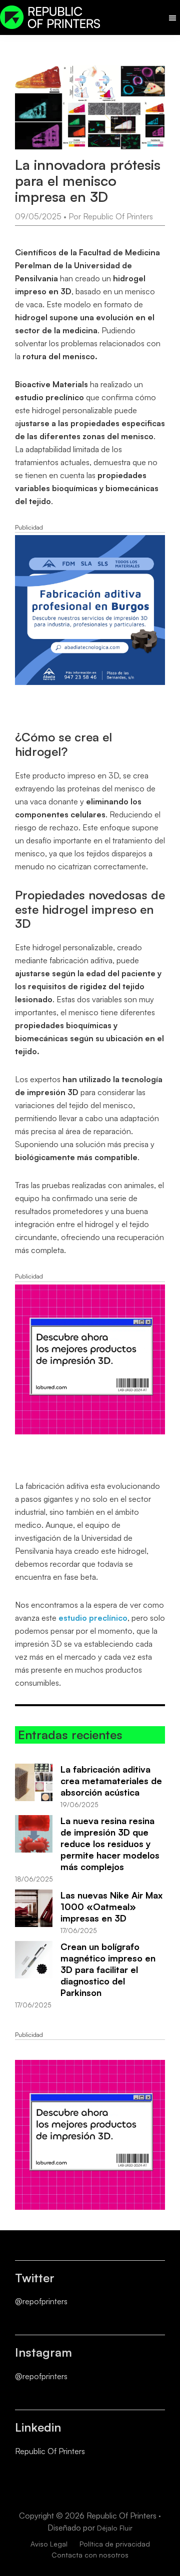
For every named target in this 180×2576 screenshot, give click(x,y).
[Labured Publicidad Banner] (90, 1291)
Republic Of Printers (50, 2451)
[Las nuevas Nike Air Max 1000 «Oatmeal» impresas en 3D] (34, 1908)
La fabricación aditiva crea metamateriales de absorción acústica (111, 1781)
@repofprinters (41, 2301)
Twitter (35, 2278)
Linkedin (38, 2427)
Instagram (43, 2352)
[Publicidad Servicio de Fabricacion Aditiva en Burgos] (90, 542)
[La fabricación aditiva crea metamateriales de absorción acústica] (34, 1782)
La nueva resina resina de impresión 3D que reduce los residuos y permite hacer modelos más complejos (110, 1844)
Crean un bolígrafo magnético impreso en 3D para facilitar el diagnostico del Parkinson (108, 1969)
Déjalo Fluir (115, 2528)
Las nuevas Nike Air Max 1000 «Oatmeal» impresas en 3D (111, 1907)
